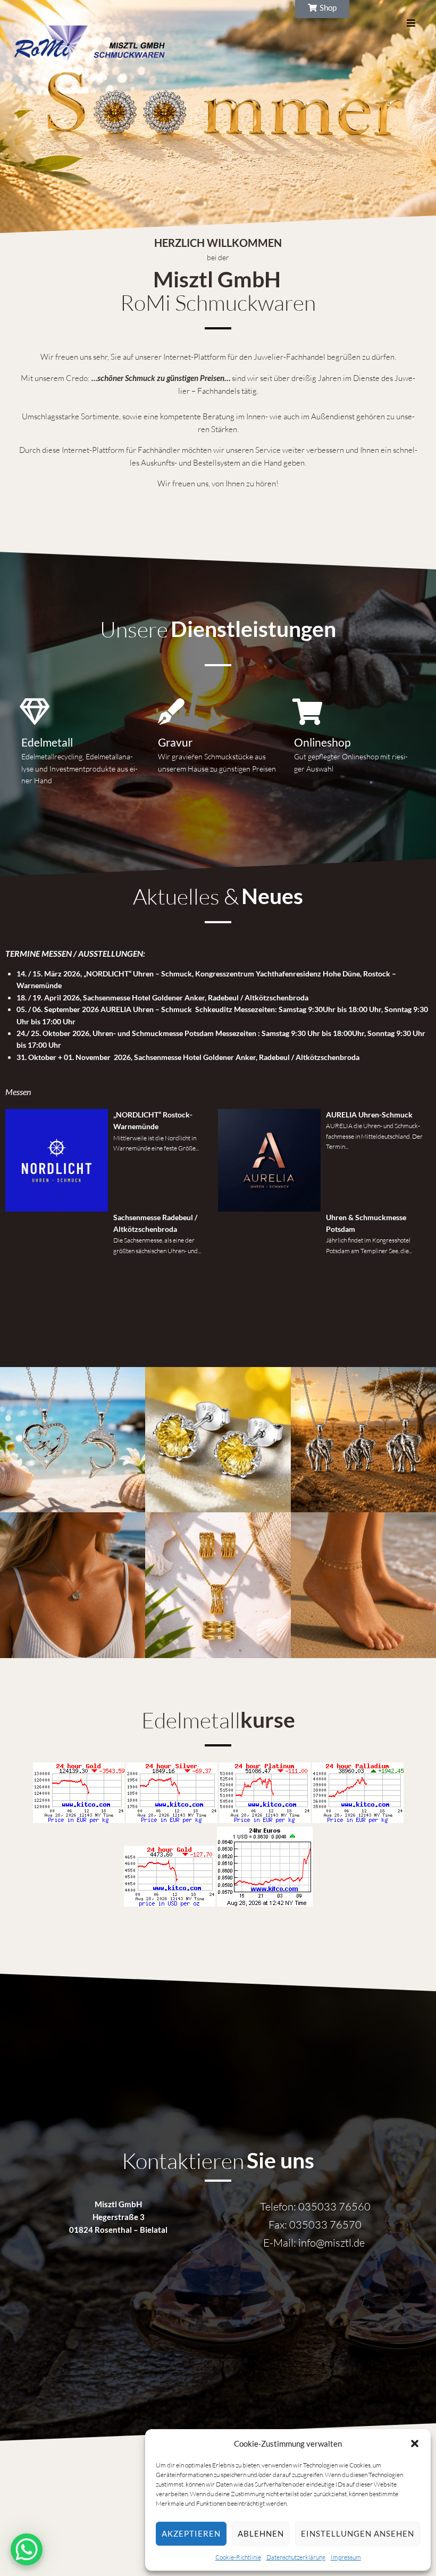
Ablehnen (261, 2533)
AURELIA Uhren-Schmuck (369, 1115)
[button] (415, 2444)
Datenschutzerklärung (296, 2557)
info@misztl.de (332, 2243)
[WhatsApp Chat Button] (27, 2549)
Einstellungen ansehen (358, 2533)
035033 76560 (334, 2206)
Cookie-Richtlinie (238, 2557)
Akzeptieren (191, 2533)
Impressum (346, 2557)
